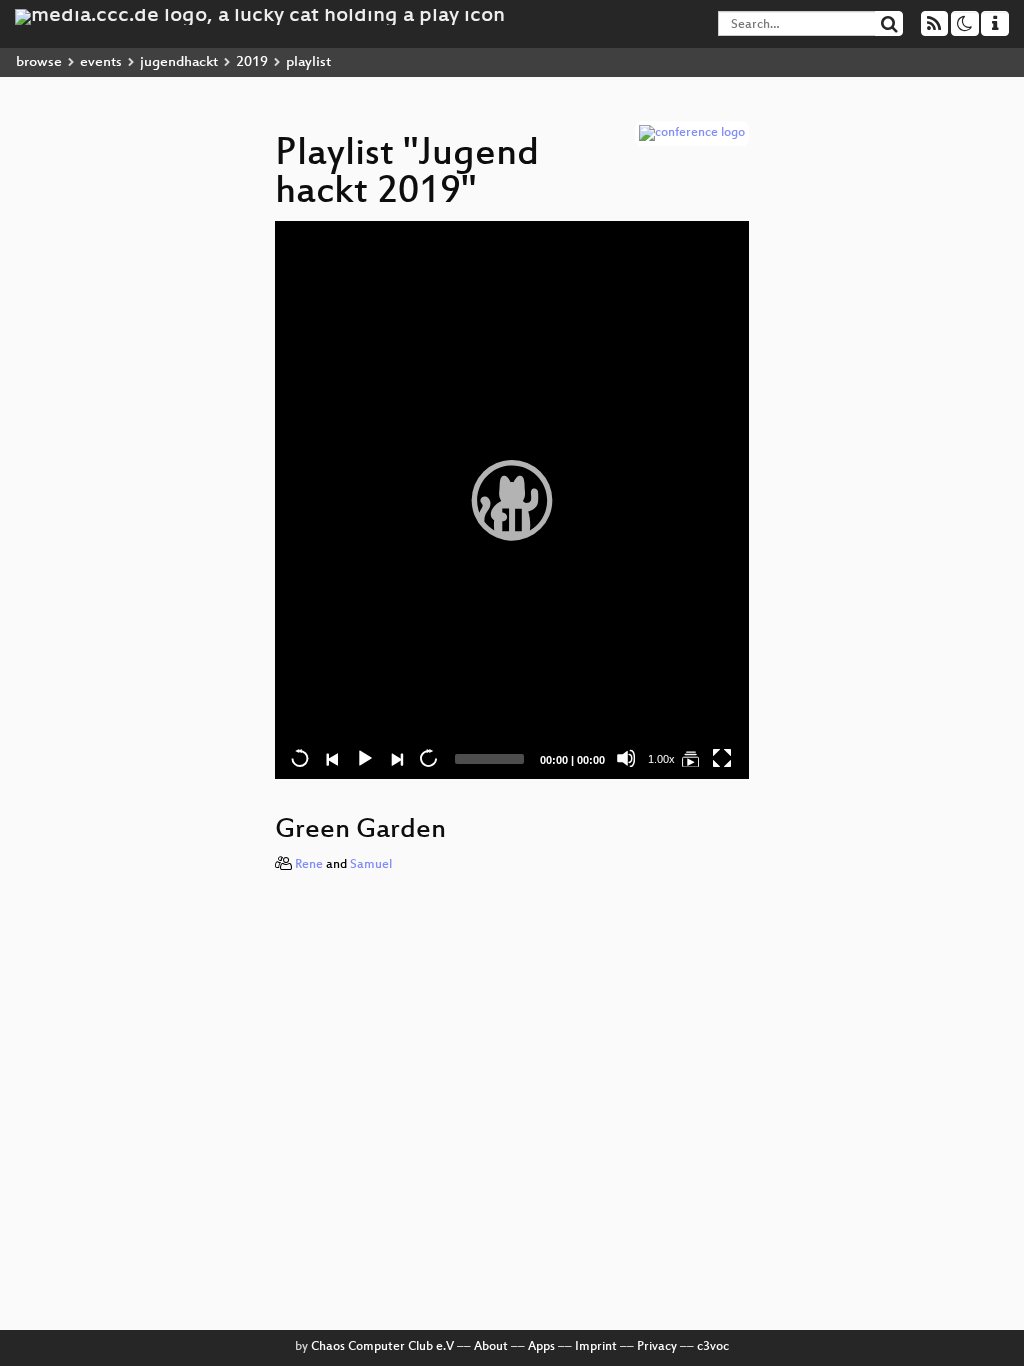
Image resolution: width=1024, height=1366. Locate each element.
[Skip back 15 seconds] (300, 758)
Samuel (371, 865)
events (101, 62)
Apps (541, 1347)
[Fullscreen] (722, 758)
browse (39, 62)
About (491, 1347)
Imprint (596, 1347)
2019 (252, 62)
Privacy (657, 1347)
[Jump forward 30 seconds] (428, 758)
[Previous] (332, 758)
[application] (512, 500)
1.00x (661, 759)
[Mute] (626, 758)
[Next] (396, 758)
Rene (309, 865)
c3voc (713, 1347)
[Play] (512, 500)
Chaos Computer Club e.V (382, 1347)
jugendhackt (179, 62)
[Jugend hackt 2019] (690, 758)
